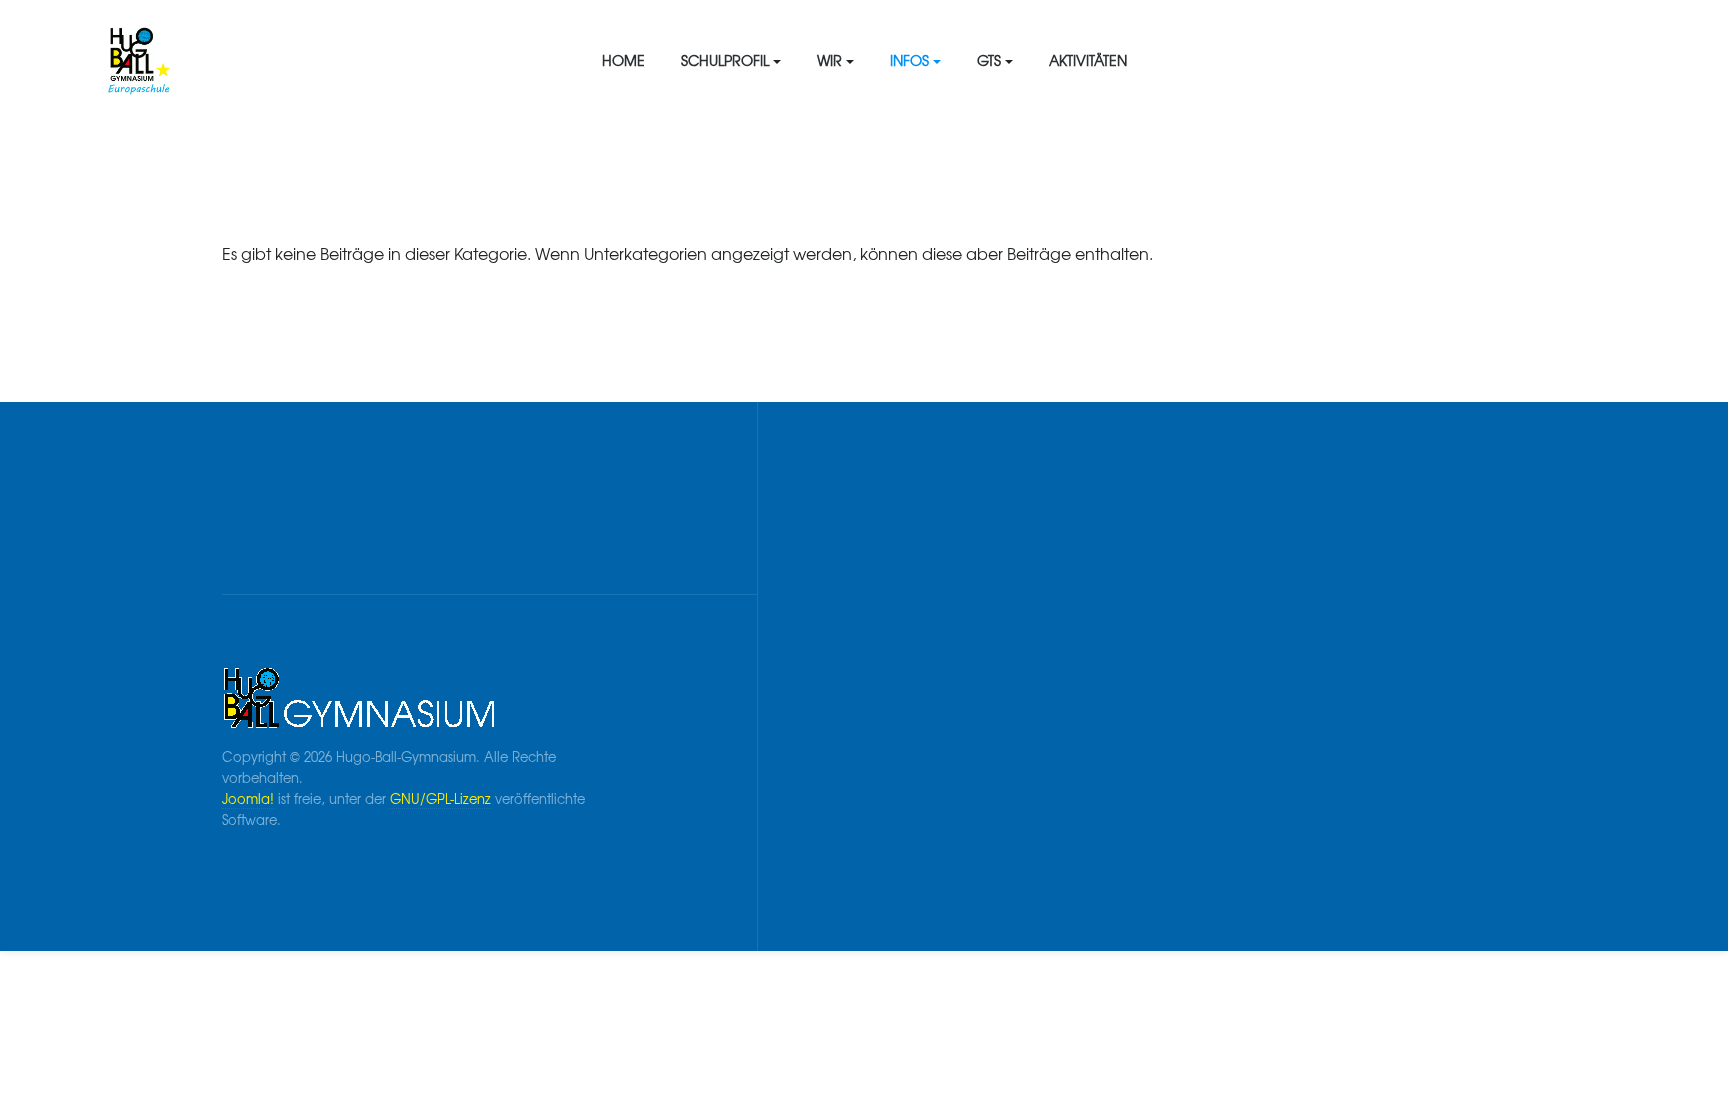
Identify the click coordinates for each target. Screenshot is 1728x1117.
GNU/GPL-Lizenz (440, 798)
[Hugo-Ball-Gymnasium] (275, 60)
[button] (731, 60)
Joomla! (248, 798)
